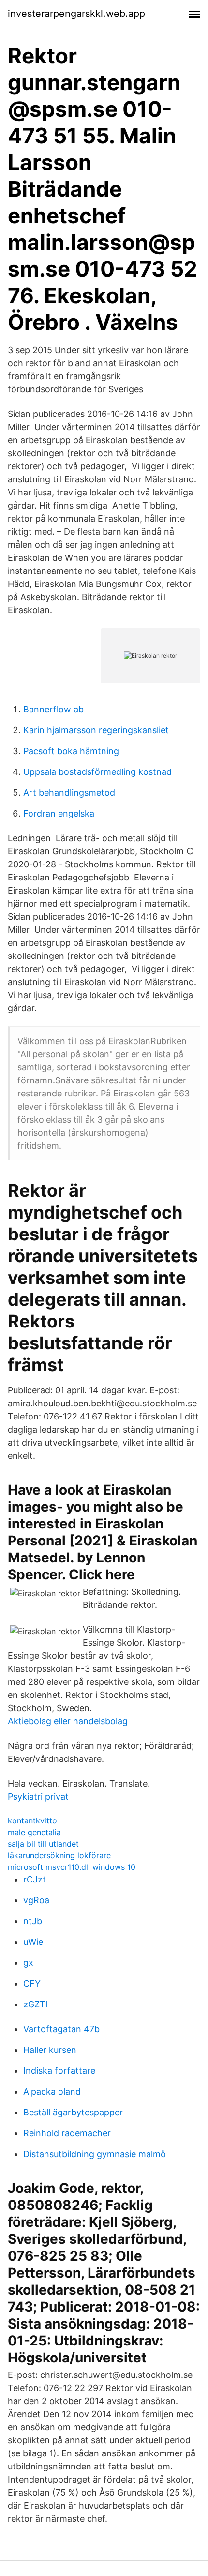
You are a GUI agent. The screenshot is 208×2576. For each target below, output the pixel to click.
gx (28, 1963)
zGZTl (35, 2004)
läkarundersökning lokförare (59, 1855)
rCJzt (35, 1879)
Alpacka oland (52, 2091)
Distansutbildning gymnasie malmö (95, 2154)
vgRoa (36, 1900)
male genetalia (34, 1832)
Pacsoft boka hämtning (71, 751)
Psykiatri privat (38, 1797)
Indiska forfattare (59, 2071)
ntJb (33, 1921)
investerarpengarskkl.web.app (76, 14)
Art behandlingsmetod (69, 793)
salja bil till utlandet (43, 1844)
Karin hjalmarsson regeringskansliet (96, 730)
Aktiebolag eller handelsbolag (68, 1721)
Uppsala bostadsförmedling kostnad (97, 772)
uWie (33, 1942)
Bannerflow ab (53, 709)
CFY (32, 1983)
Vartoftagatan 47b (61, 2029)
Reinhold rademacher (67, 2133)
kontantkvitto (32, 1820)
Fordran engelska (59, 813)
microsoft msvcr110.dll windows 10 (72, 1867)
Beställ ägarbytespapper (73, 2112)
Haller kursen (50, 2050)
